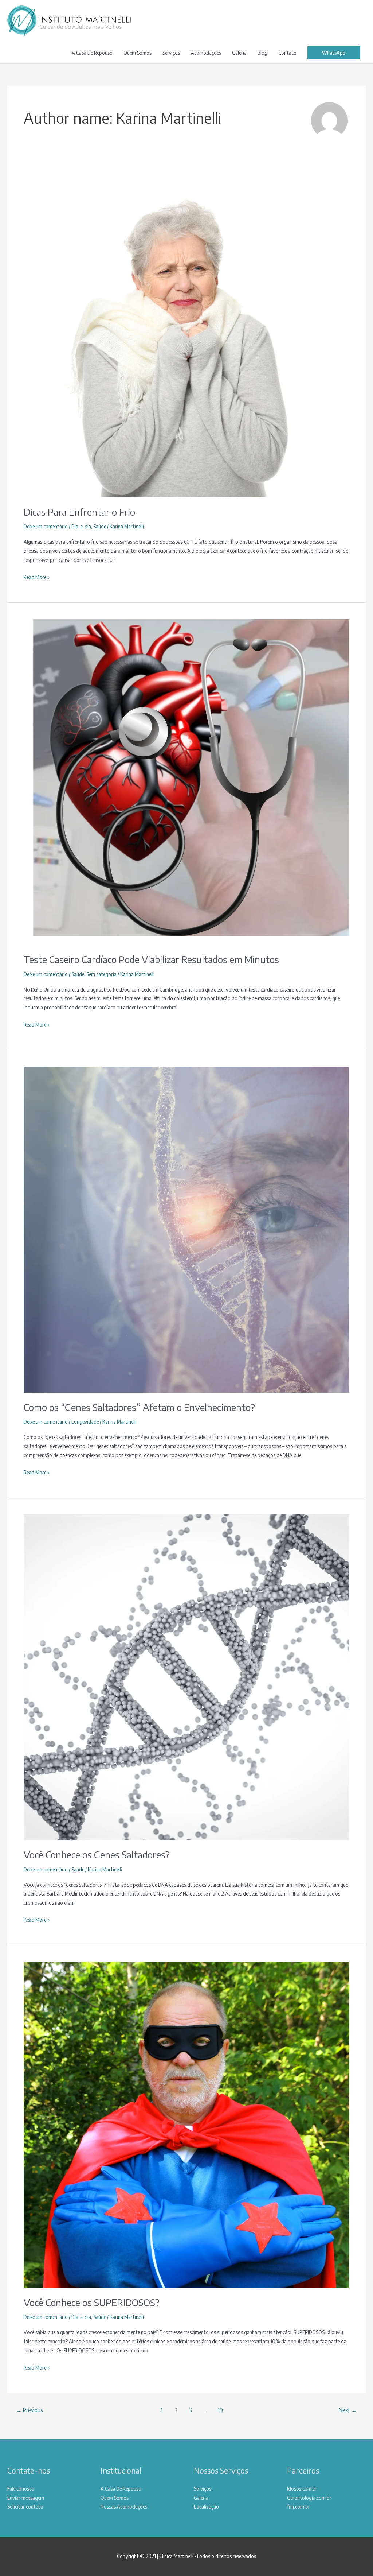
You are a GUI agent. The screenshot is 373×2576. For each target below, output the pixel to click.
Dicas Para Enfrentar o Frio (79, 512)
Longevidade (85, 1421)
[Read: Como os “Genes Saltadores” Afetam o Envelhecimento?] (186, 1229)
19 (220, 2410)
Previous (30, 2410)
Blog (262, 53)
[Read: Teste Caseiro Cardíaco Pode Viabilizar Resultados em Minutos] (186, 781)
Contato (287, 53)
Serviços (171, 53)
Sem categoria (101, 974)
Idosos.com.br (302, 2488)
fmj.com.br (299, 2506)
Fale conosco (21, 2488)
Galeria (239, 53)
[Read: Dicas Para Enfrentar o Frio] (186, 334)
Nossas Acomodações (124, 2506)
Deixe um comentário (46, 526)
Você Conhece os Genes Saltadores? (97, 1855)
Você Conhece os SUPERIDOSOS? (92, 2302)
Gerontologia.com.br (309, 2498)
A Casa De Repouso (92, 53)
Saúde (100, 526)
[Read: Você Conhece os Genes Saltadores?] (186, 1677)
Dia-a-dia (81, 526)
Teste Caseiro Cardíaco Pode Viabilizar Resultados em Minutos (151, 959)
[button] (334, 53)
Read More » (37, 577)
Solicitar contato (25, 2506)
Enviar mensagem (26, 2498)
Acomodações (206, 53)
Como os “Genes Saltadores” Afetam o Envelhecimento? (139, 1407)
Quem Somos (138, 53)
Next (348, 2410)
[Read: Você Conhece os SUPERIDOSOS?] (186, 2124)
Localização (206, 2506)
